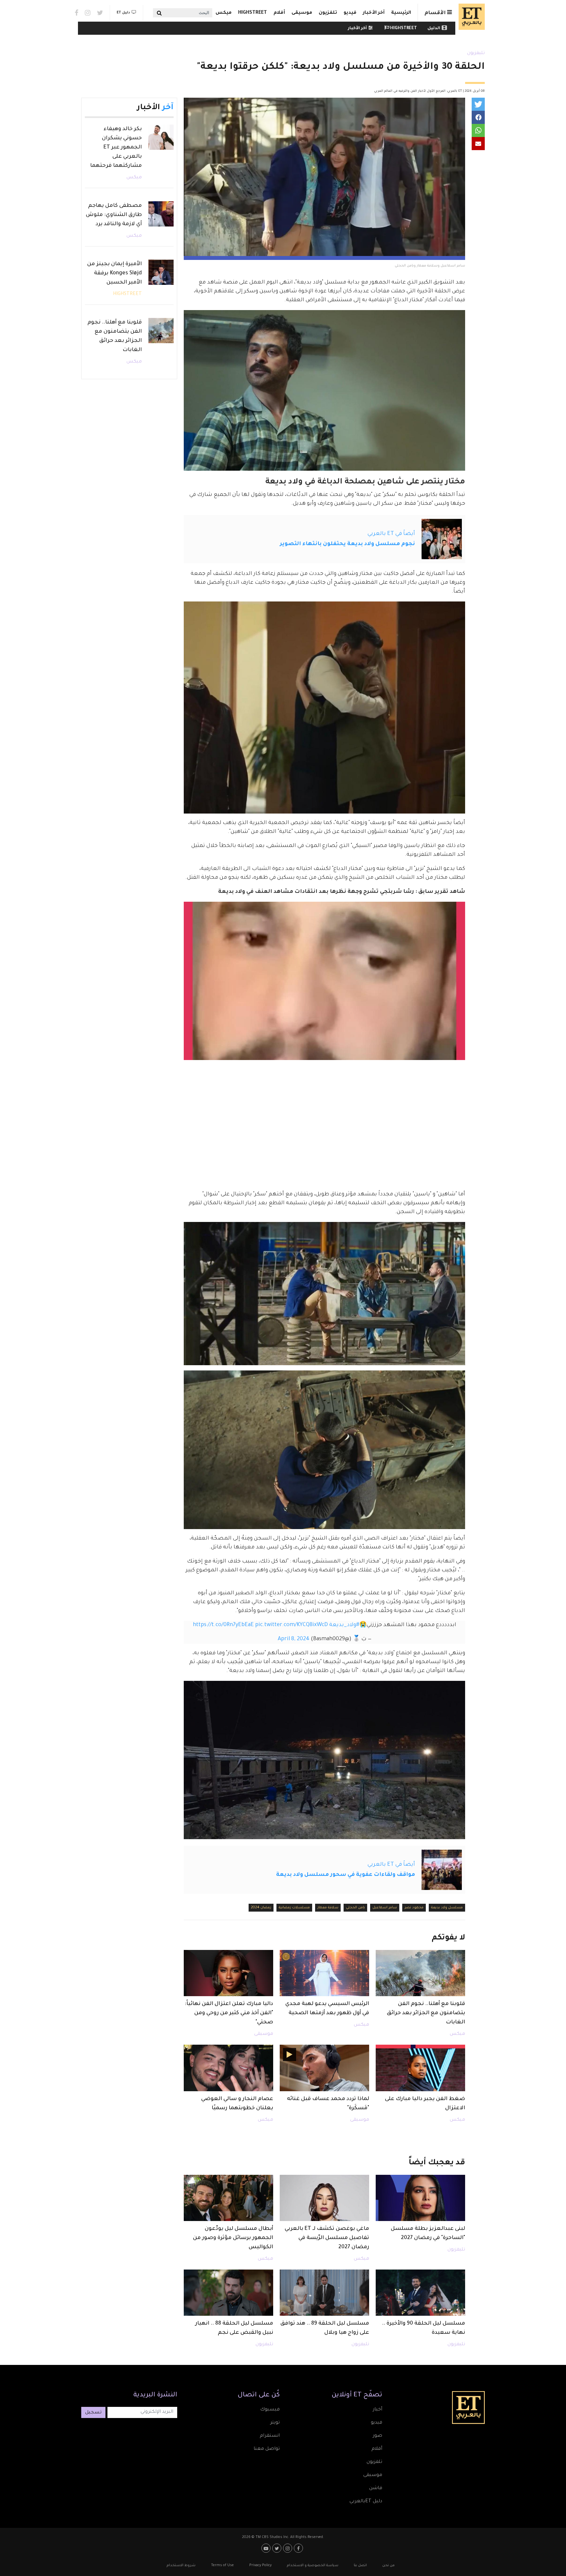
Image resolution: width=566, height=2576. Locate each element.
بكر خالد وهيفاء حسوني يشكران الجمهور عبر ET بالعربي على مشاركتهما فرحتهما (116, 147)
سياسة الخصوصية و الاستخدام (313, 2566)
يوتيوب (267, 2548)
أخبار (377, 2410)
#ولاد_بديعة (344, 1625)
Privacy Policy (260, 2566)
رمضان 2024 (261, 1908)
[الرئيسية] (470, 17)
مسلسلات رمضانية (294, 1908)
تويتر (275, 2423)
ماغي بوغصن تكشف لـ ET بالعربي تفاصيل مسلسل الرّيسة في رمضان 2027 (327, 2238)
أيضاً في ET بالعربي (391, 534)
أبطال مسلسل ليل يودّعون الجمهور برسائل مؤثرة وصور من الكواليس (233, 2238)
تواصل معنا (267, 2449)
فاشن (376, 2488)
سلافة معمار (328, 1908)
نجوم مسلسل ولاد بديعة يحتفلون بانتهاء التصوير (347, 544)
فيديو (350, 13)
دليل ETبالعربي (366, 2502)
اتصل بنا (360, 2566)
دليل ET (123, 13)
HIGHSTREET (253, 13)
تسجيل (93, 2413)
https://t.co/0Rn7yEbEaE (223, 1625)
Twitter (100, 13)
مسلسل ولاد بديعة (447, 1908)
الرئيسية (401, 13)
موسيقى (302, 13)
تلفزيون (328, 13)
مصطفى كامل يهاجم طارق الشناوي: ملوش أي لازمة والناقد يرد (114, 215)
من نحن (388, 2566)
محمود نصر (414, 1908)
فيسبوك (270, 2410)
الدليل (434, 29)
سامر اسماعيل (385, 1908)
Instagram (88, 13)
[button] (478, 104)
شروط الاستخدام (181, 2566)
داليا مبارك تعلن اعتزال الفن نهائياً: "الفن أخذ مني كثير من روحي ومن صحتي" (229, 2013)
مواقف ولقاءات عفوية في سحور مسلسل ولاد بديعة (346, 1875)
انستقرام (270, 2436)
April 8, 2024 (294, 1639)
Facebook (76, 13)
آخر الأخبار (374, 13)
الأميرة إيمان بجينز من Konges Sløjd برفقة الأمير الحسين (114, 273)
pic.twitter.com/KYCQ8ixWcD (292, 1625)
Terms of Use (222, 2566)
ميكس (224, 13)
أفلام (279, 13)
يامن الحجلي (355, 1908)
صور (377, 2436)
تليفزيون (476, 53)
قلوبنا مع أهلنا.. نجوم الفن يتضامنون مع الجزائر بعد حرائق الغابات (426, 2013)
